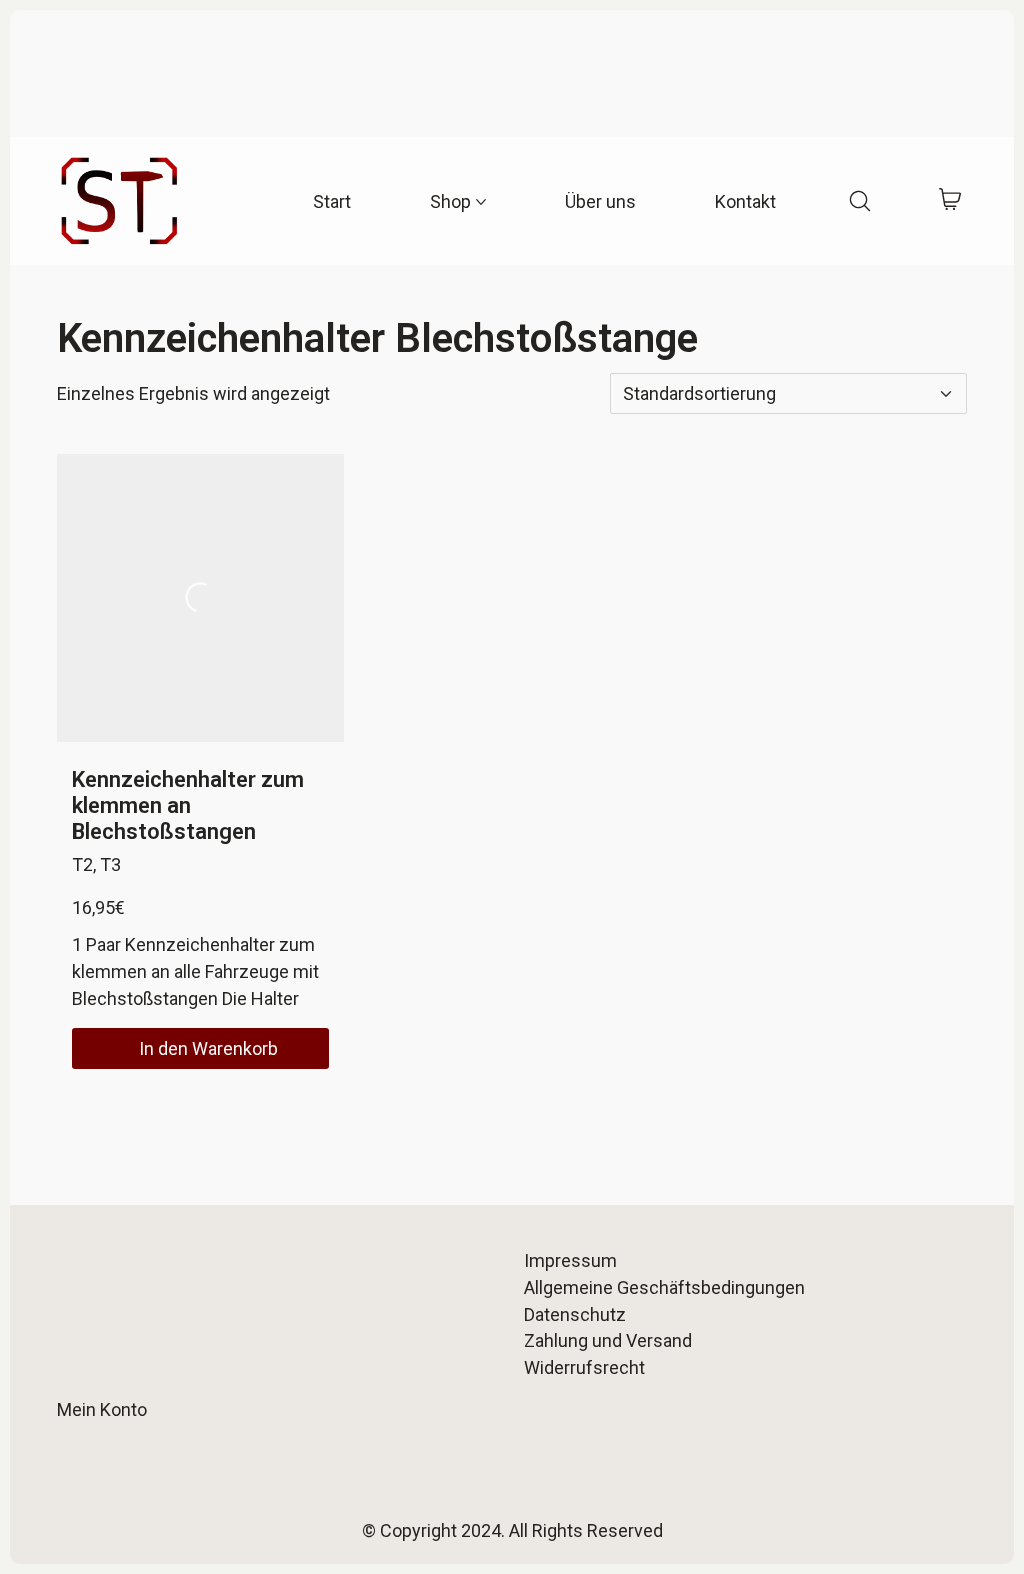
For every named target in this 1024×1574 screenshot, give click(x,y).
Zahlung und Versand (608, 1340)
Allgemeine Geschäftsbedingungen (664, 1287)
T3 (110, 864)
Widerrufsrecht (584, 1367)
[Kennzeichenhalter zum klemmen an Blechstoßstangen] (201, 598)
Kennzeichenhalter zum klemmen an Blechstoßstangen (188, 806)
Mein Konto (102, 1409)
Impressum (570, 1260)
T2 (82, 864)
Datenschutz (575, 1314)
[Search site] (860, 201)
